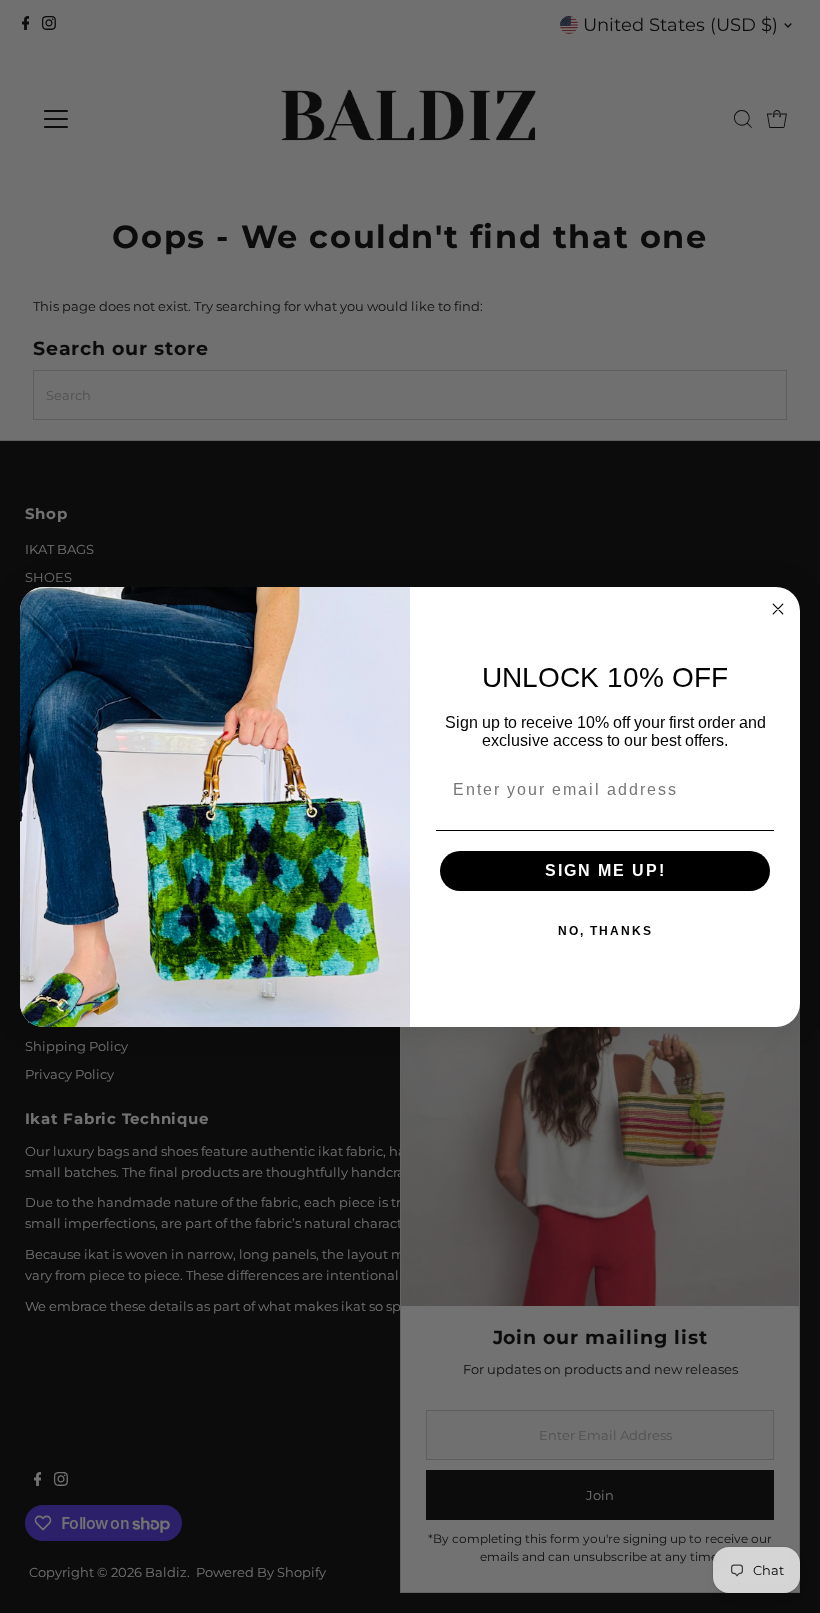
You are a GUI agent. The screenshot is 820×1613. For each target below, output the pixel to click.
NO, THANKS (605, 931)
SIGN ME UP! (605, 870)
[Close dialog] (778, 609)
